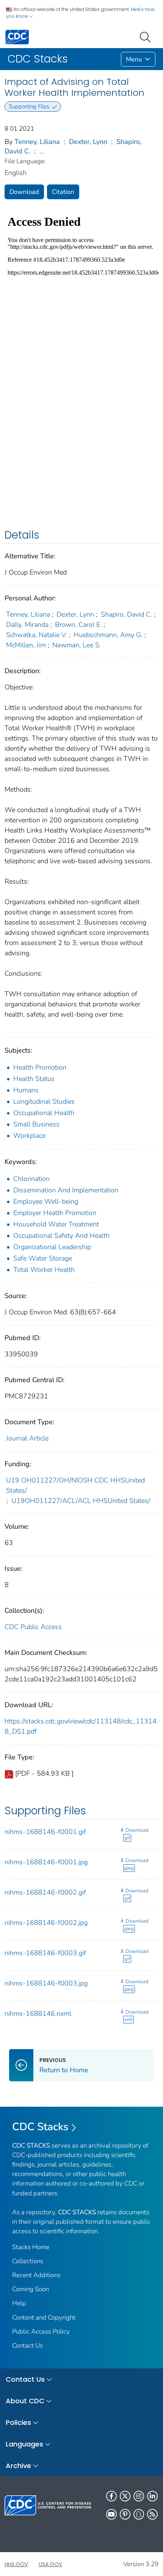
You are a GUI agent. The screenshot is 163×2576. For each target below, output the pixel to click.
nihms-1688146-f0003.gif (45, 1953)
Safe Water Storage (43, 1258)
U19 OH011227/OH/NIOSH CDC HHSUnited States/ (75, 1485)
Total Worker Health (44, 1270)
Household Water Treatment (56, 1224)
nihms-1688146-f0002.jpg (46, 1923)
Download (24, 192)
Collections (28, 2261)
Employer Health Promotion (55, 1213)
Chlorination (31, 1179)
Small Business (36, 1124)
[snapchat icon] (139, 2514)
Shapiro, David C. (126, 614)
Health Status (34, 1079)
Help (19, 2303)
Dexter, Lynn (88, 142)
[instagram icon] (139, 2496)
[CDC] (17, 37)
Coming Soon (31, 2289)
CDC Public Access (33, 1627)
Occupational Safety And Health (61, 1236)
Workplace (29, 1136)
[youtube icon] (111, 2514)
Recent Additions (36, 2275)
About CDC (25, 2401)
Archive (18, 2466)
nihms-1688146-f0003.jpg (46, 1983)
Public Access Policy (41, 2332)
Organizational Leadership (52, 1247)
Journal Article (27, 1438)
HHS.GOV (16, 2564)
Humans (26, 1090)
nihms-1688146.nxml (38, 2014)
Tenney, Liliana (37, 142)
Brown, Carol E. (78, 625)
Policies (18, 2422)
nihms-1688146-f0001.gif (45, 1832)
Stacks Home (31, 2247)
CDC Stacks (40, 2127)
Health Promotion (40, 1067)
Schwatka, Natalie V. (37, 635)
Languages (24, 2444)
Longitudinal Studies (44, 1101)
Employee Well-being (46, 1201)
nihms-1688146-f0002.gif (45, 1892)
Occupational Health (44, 1113)
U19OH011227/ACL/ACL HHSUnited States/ (81, 1501)
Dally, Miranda (27, 625)
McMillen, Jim (26, 645)
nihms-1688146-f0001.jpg (46, 1862)
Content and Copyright (44, 2317)
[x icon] (125, 2496)
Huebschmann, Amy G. (108, 635)
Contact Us (27, 2346)
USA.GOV (50, 2564)
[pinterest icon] (125, 2514)
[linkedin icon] (152, 2496)
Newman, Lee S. (77, 645)
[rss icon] (152, 2514)
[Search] (147, 36)
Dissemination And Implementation (66, 1190)
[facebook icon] (111, 2496)
